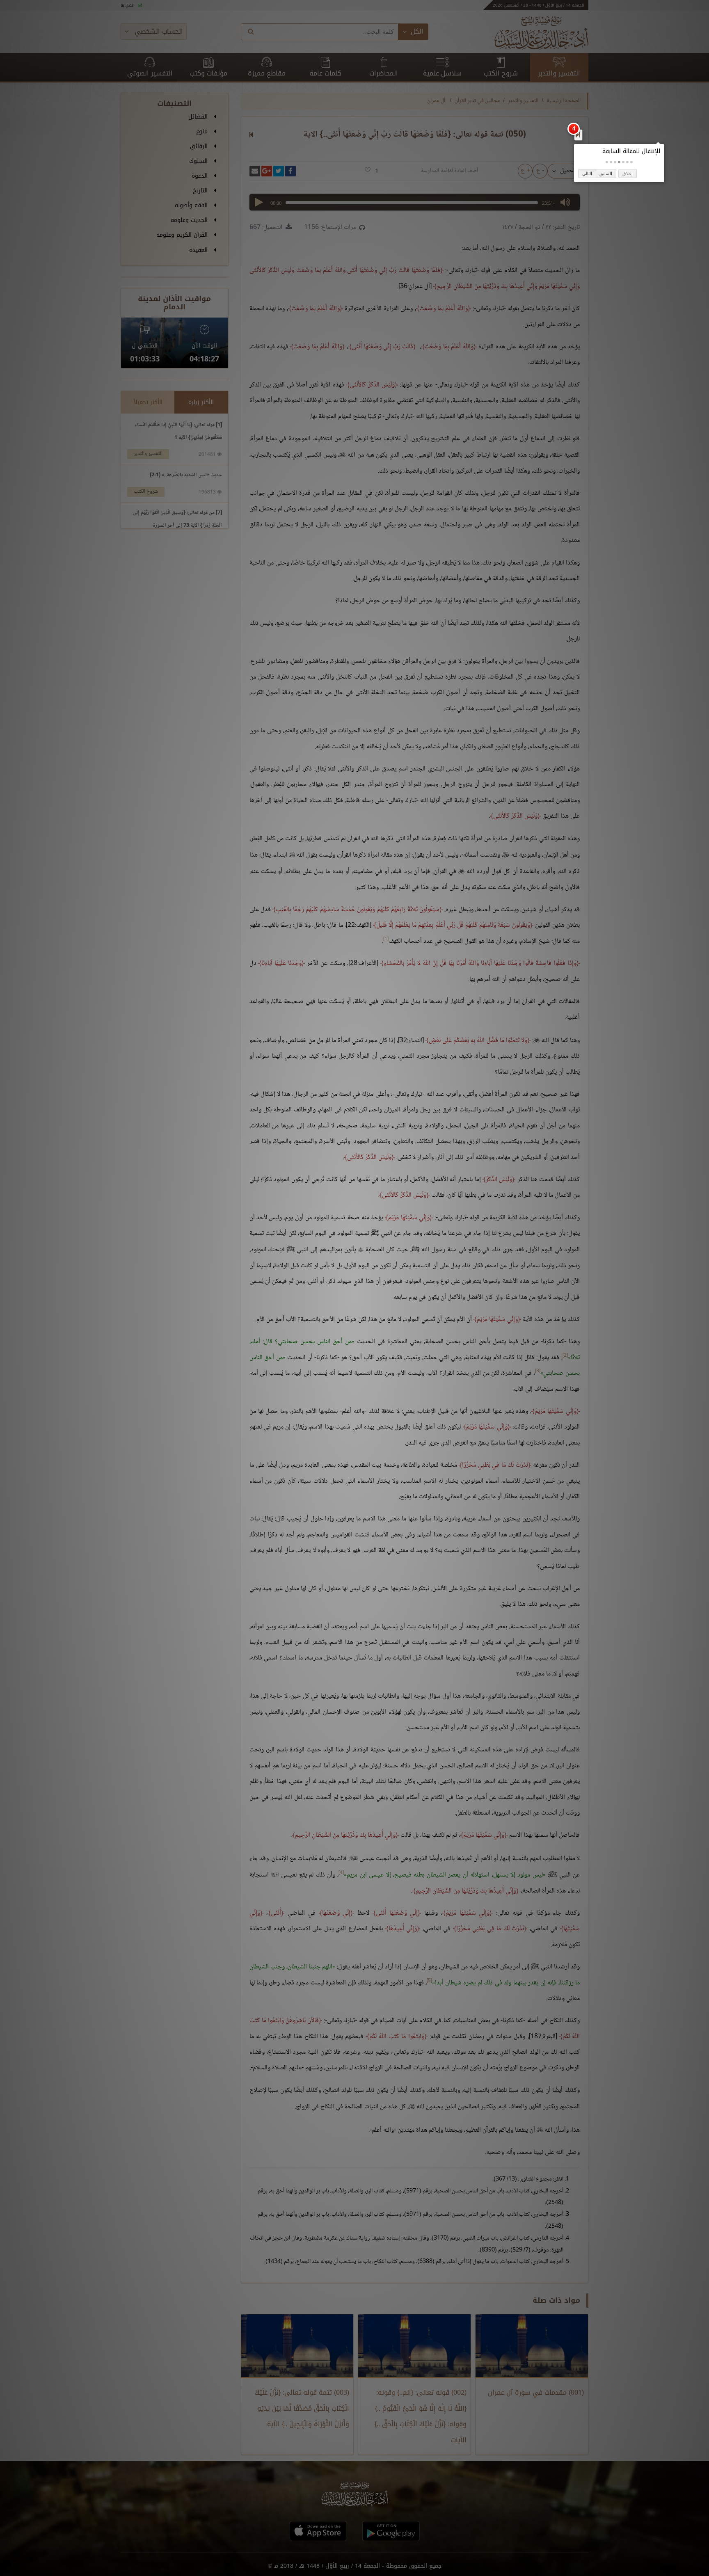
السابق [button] (606, 174)
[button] (631, 162)
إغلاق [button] (628, 174)
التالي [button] (587, 174)
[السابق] (578, 135)
